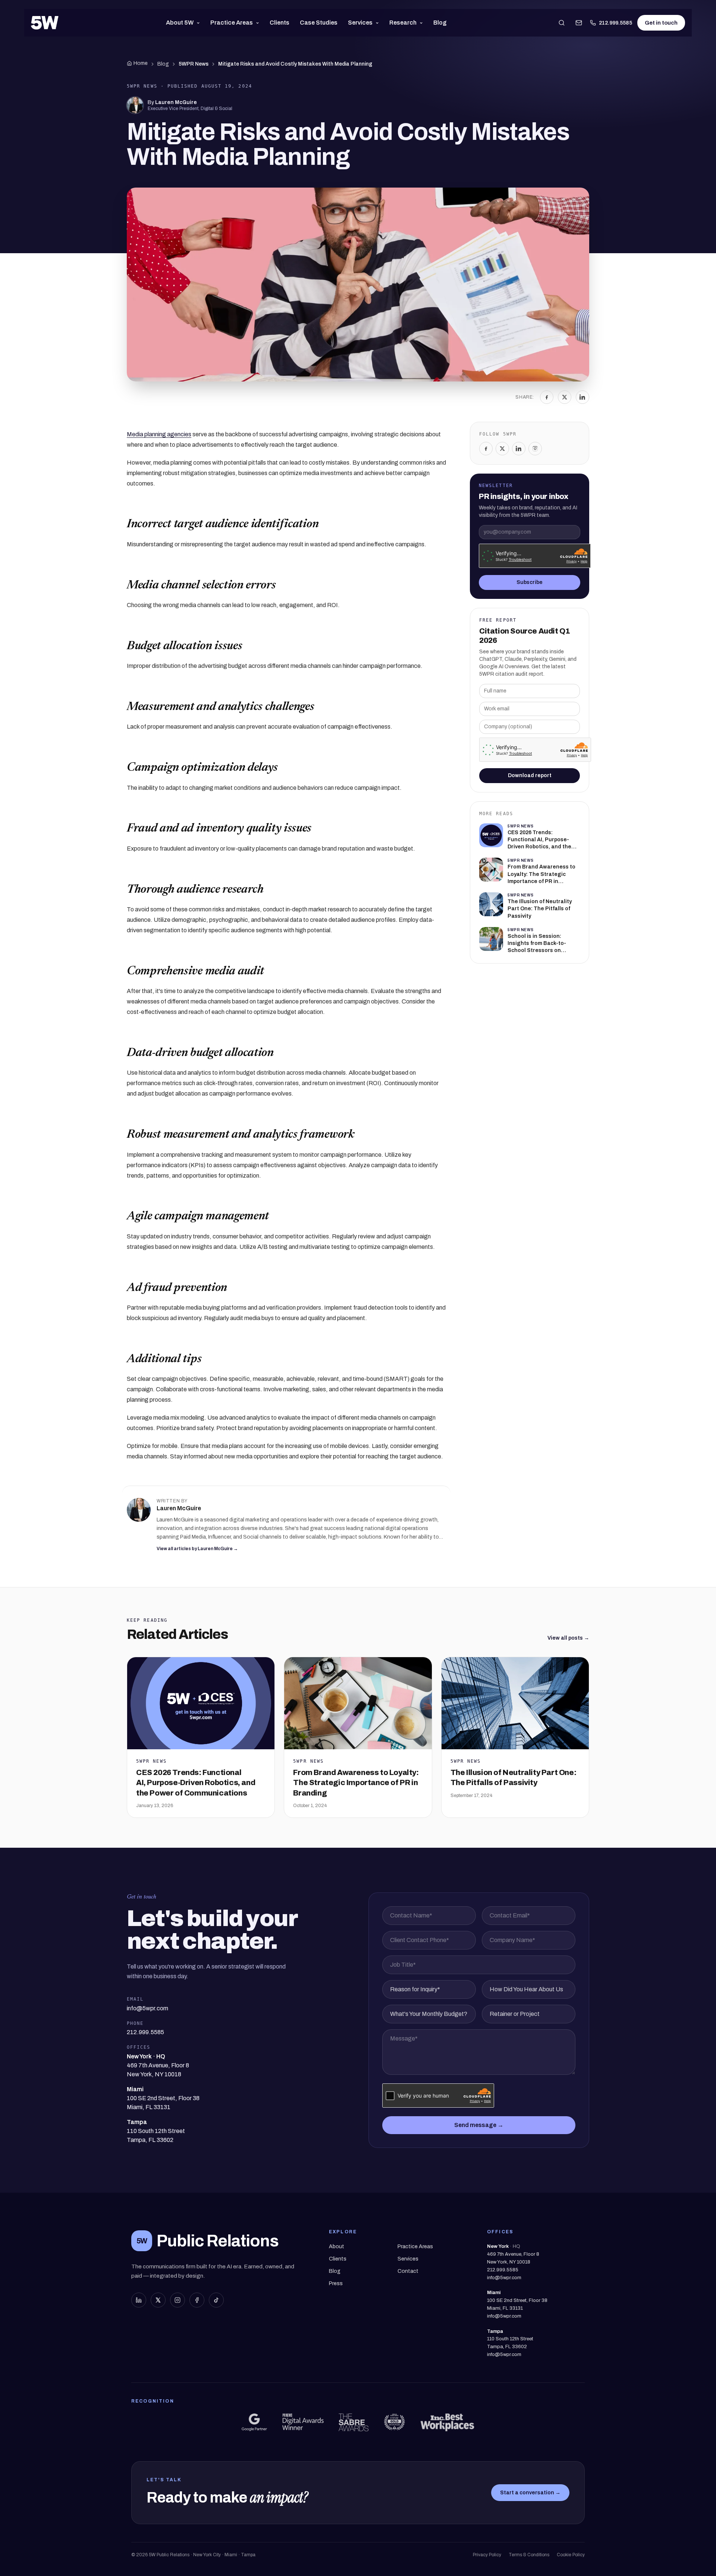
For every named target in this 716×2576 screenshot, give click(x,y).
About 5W (180, 23)
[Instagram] (535, 449)
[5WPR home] (45, 23)
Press (336, 2283)
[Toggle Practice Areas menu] (259, 23)
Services (360, 23)
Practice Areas (232, 23)
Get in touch (661, 23)
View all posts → (568, 1638)
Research (403, 23)
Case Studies (319, 23)
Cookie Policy (571, 2555)
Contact (408, 2271)
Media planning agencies (159, 434)
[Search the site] (562, 23)
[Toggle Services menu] (379, 23)
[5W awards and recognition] (254, 2422)
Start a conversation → (530, 2493)
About (337, 2247)
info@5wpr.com (504, 2278)
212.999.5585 (615, 23)
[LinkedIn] (582, 397)
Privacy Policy (487, 2555)
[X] (565, 397)
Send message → (479, 2125)
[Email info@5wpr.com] (579, 23)
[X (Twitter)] (158, 2300)
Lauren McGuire (176, 102)
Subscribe (530, 582)
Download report (530, 775)
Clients (280, 23)
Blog (440, 23)
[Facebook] (547, 397)
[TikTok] (216, 2300)
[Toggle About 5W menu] (200, 23)
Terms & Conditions (529, 2555)
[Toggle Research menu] (423, 23)
